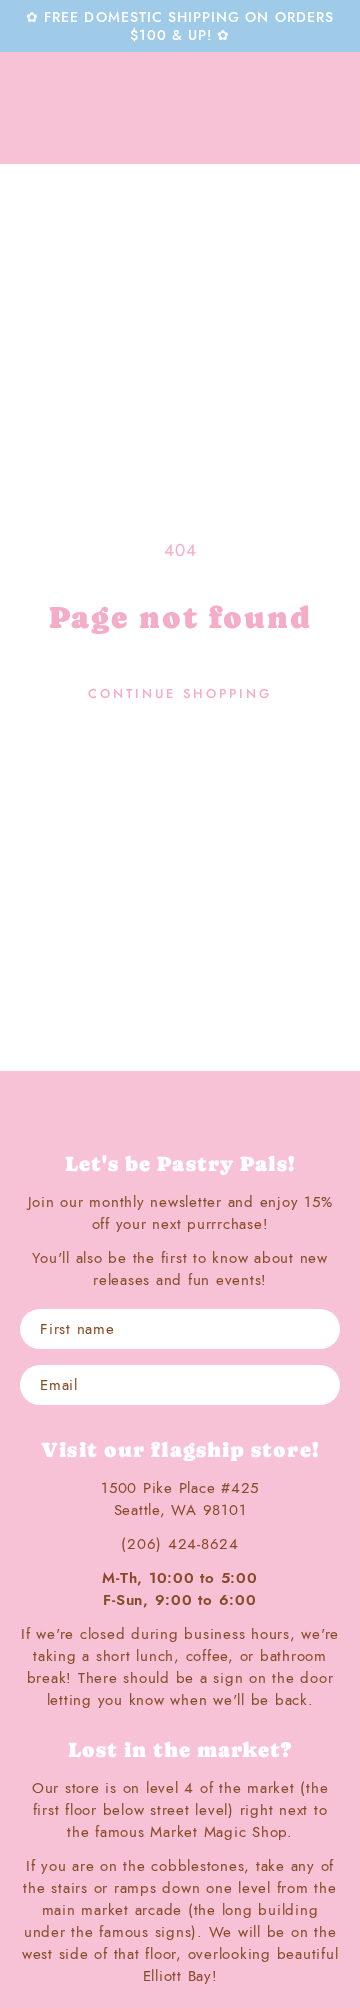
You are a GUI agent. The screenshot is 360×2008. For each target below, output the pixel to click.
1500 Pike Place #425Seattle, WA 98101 (180, 1499)
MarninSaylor (180, 108)
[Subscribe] (320, 1385)
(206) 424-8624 (180, 1544)
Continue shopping (180, 693)
